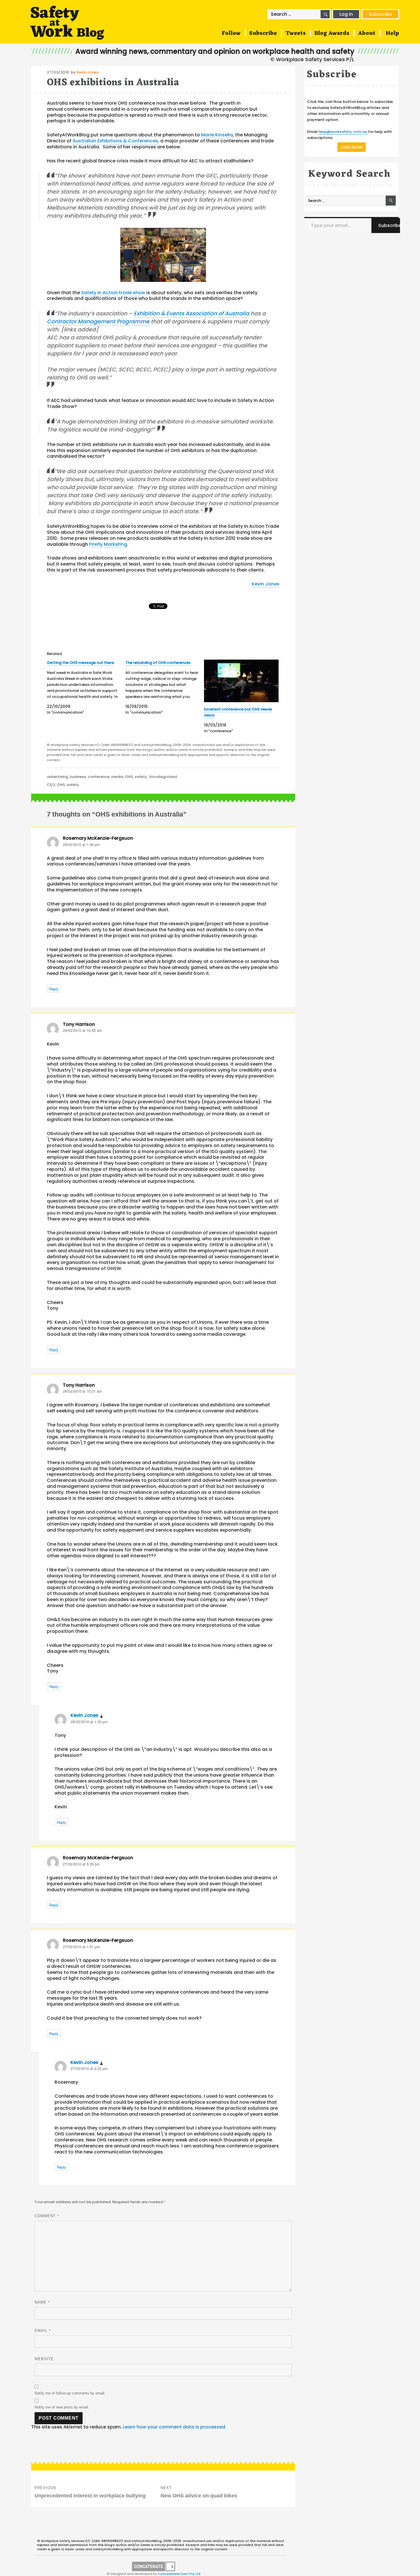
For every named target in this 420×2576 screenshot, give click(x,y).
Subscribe (380, 14)
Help (392, 33)
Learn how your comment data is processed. (175, 2427)
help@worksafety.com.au (343, 132)
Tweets (296, 33)
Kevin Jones (88, 72)
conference (99, 777)
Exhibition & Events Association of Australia (191, 313)
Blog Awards (332, 33)
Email (43, 2330)
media (117, 777)
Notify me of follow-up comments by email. (70, 2393)
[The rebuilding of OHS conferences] (165, 687)
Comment (47, 2216)
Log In (346, 14)
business (78, 777)
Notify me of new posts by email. (62, 2407)
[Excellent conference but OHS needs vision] (241, 681)
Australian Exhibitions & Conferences (115, 141)
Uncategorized (163, 777)
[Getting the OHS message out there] (86, 687)
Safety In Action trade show (113, 293)
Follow (231, 33)
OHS (129, 777)
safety (141, 777)
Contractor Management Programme (98, 321)
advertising (57, 777)
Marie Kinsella (217, 135)
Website (44, 2359)
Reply (54, 989)
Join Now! (352, 147)
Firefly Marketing (108, 544)
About (367, 33)
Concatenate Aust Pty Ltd (179, 2574)
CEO (51, 785)
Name (42, 2302)
